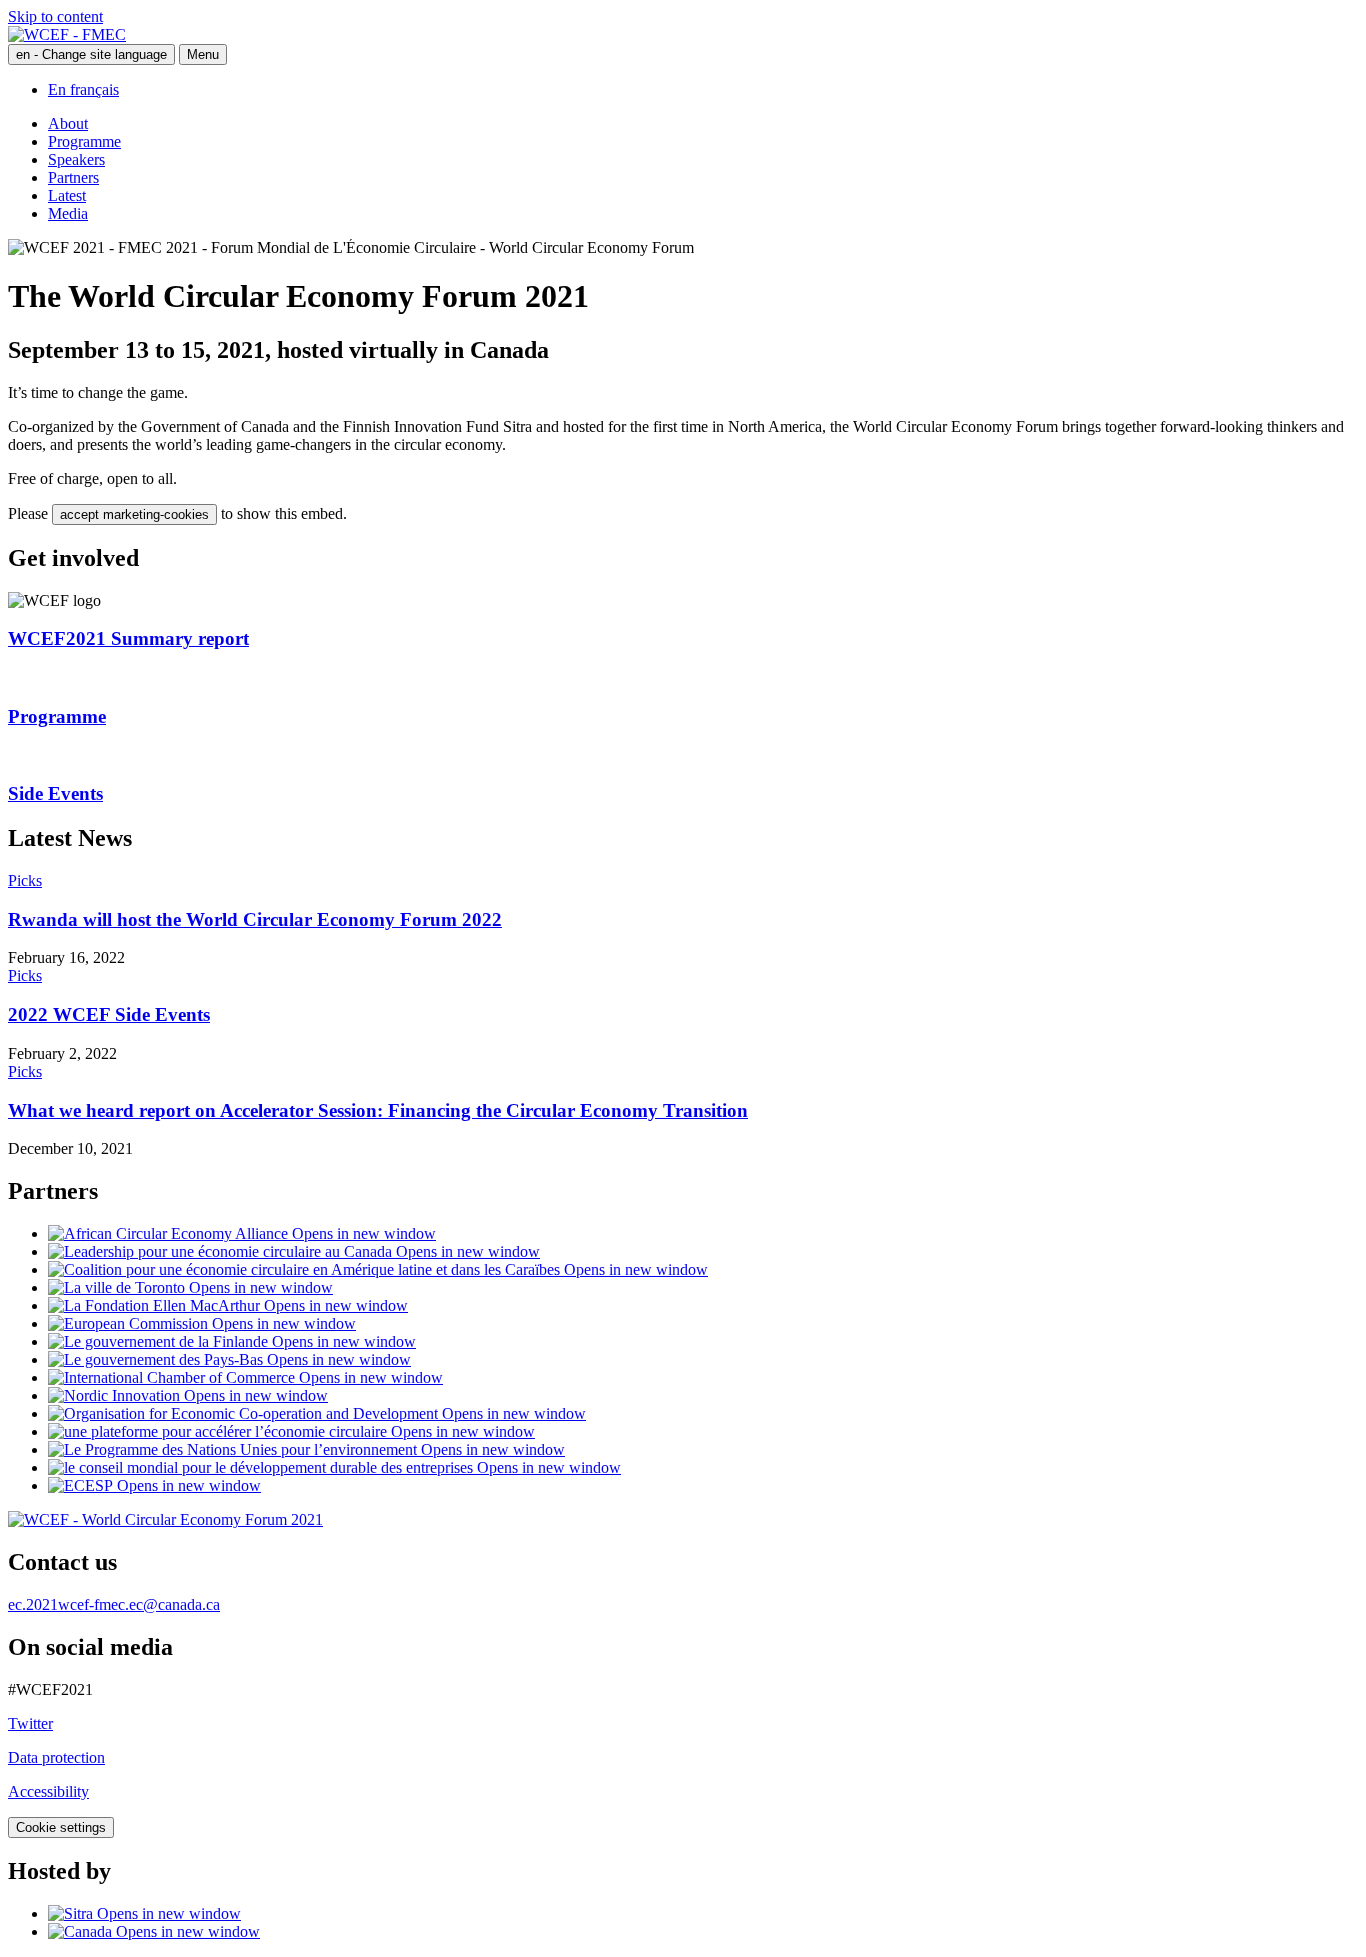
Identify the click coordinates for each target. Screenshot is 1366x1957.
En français (83, 89)
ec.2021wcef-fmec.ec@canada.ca (114, 1604)
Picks (25, 880)
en (91, 54)
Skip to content (55, 16)
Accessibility (48, 1791)
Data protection (56, 1757)
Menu (203, 54)
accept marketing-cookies (134, 514)
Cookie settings (61, 1827)
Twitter (30, 1723)
